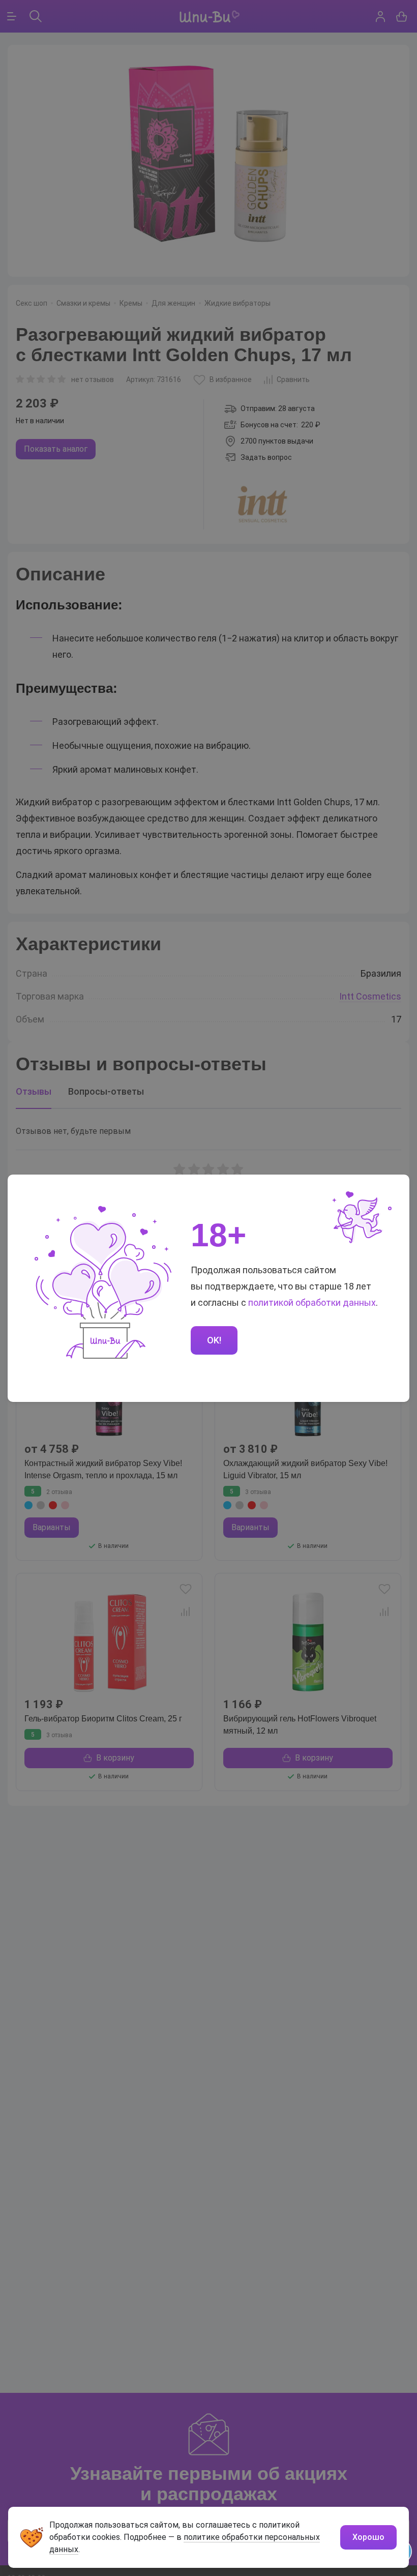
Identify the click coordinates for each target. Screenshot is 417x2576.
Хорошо (368, 2537)
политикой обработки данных (312, 1302)
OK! (214, 1340)
